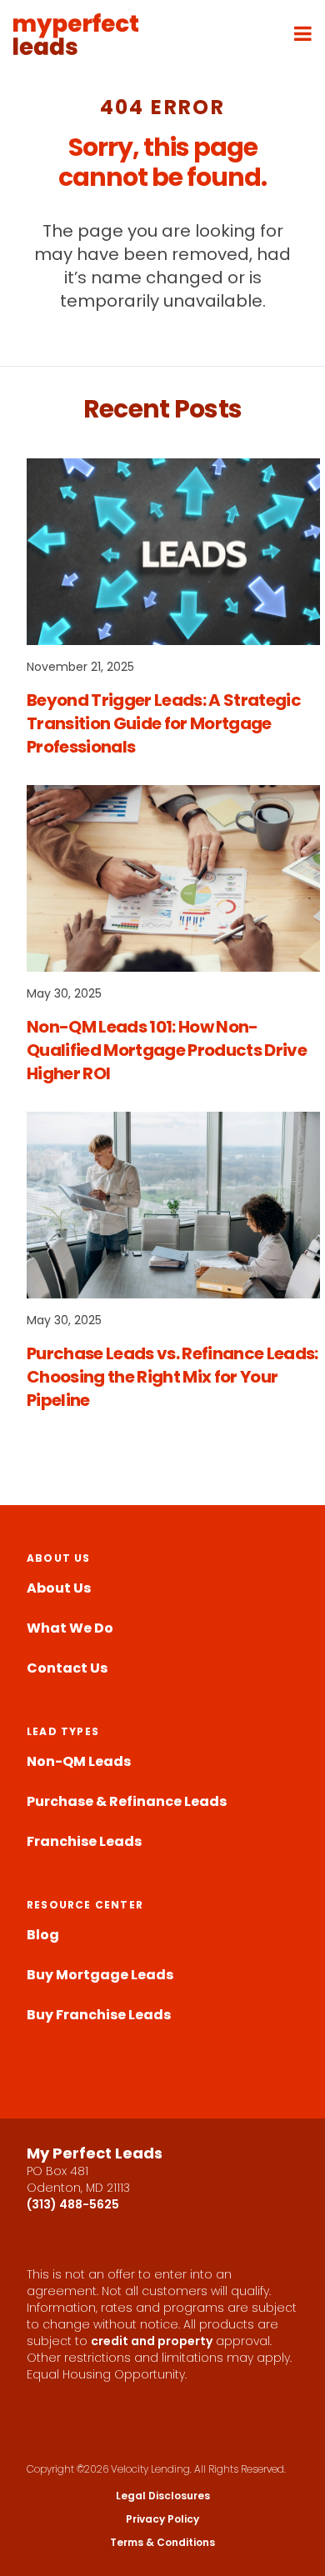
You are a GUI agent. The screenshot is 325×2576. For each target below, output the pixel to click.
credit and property (152, 2341)
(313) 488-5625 (73, 2204)
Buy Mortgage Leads (100, 1975)
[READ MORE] (173, 552)
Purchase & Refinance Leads (127, 1801)
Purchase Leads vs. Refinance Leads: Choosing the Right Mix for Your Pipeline (172, 1377)
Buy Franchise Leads (99, 2015)
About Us (59, 1588)
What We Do (70, 1628)
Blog (43, 1935)
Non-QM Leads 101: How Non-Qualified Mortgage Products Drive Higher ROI (167, 1050)
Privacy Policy (162, 2519)
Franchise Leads (84, 1841)
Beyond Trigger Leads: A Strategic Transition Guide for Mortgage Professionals (164, 723)
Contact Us (67, 1668)
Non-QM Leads (79, 1761)
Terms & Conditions (162, 2542)
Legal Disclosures (163, 2496)
